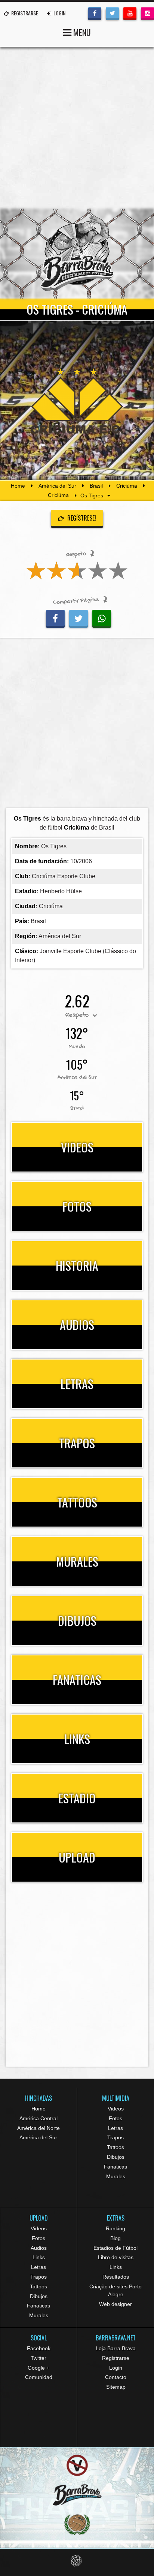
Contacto (116, 2377)
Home (18, 486)
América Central (38, 2118)
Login (116, 2368)
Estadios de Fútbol (115, 2248)
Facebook (39, 2348)
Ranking (115, 2228)
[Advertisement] (77, 128)
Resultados (116, 2277)
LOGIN (59, 13)
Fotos (115, 2118)
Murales (116, 2176)
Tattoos (115, 2147)
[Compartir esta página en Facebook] (55, 618)
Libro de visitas (116, 2257)
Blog (115, 2238)
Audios (39, 2248)
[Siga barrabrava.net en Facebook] (95, 13)
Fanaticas (115, 2167)
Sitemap (116, 2387)
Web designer (115, 2304)
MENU (81, 32)
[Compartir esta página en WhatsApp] (102, 618)
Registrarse (116, 2358)
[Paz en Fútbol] (77, 2465)
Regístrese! (81, 518)
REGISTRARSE (24, 13)
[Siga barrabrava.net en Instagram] (147, 13)
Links (39, 2257)
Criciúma (127, 486)
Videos (116, 2109)
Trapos (115, 2137)
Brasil (96, 486)
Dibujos (116, 2157)
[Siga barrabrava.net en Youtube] (130, 13)
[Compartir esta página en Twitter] (78, 618)
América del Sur (57, 486)
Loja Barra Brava (116, 2348)
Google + (38, 2368)
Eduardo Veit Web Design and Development (77, 2561)
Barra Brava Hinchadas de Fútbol (77, 254)
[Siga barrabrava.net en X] (112, 13)
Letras (115, 2128)
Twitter (38, 2358)
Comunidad (39, 2377)
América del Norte (38, 2128)
